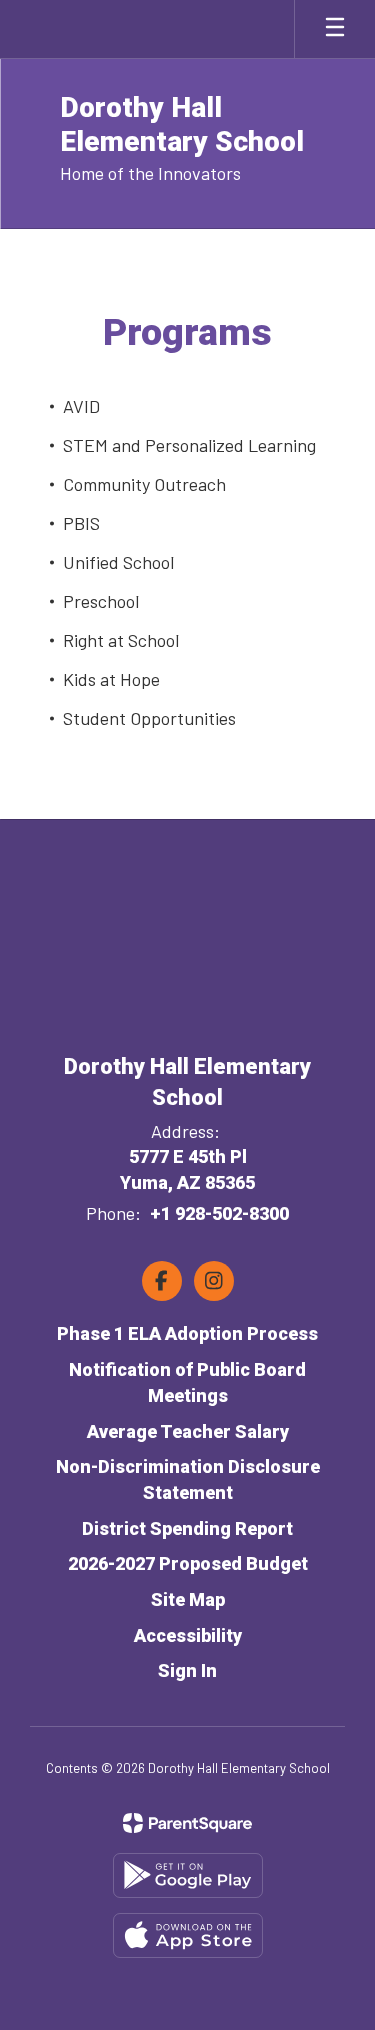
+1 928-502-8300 (219, 1213)
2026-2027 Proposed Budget (188, 1563)
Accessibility (188, 1635)
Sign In (187, 1670)
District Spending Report (187, 1528)
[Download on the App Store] (188, 1935)
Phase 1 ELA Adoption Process (187, 1333)
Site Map (188, 1599)
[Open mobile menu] (335, 29)
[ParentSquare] (187, 1823)
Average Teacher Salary (188, 1431)
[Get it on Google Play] (188, 1875)
